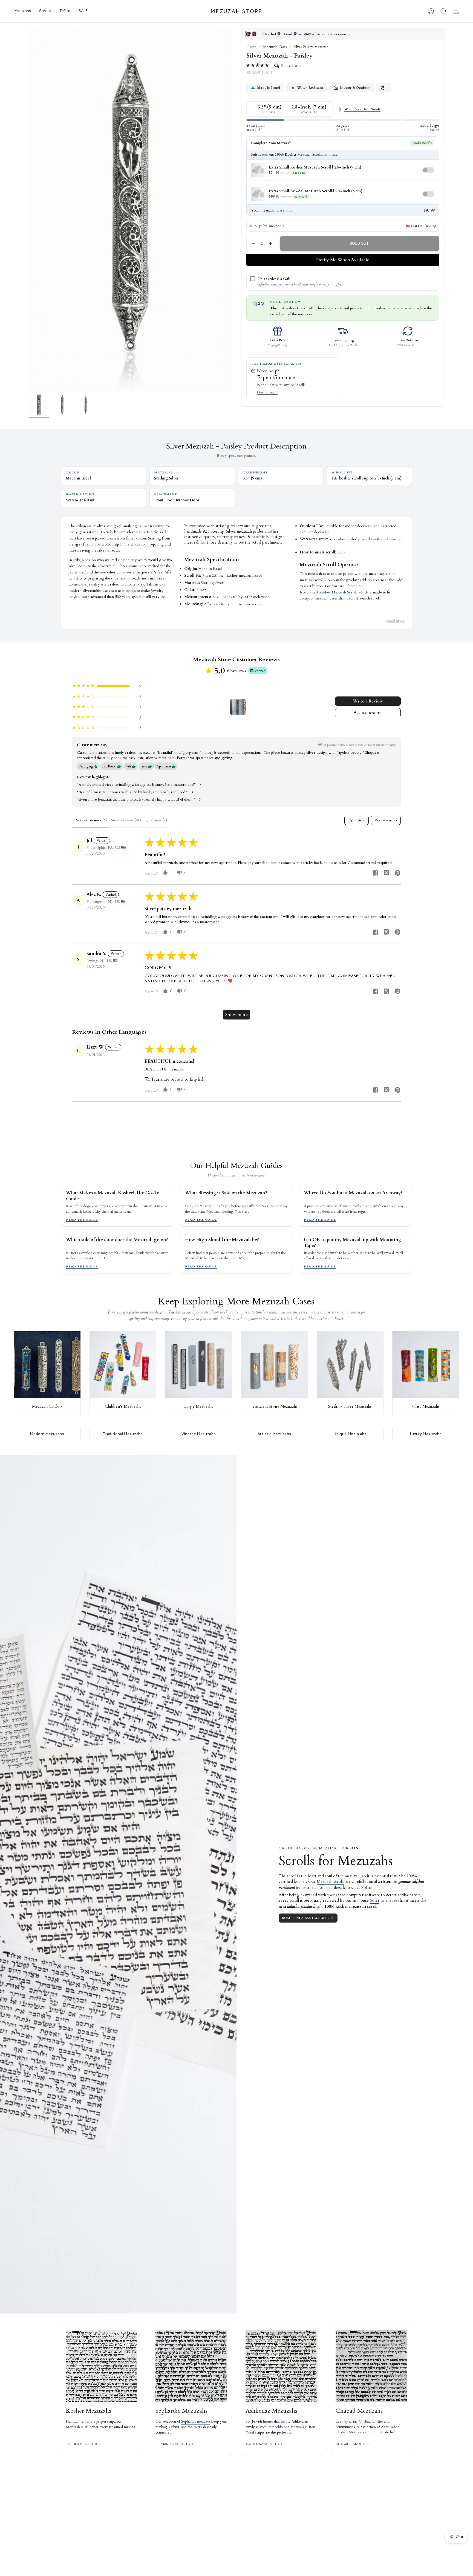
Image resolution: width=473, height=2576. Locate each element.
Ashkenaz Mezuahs (289, 2427)
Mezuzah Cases (275, 47)
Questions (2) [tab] (156, 820)
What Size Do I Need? (362, 110)
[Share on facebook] (376, 874)
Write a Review (368, 701)
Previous (29, 210)
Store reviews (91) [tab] (126, 820)
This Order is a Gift (274, 279)
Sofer (375, 1900)
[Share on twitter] (387, 874)
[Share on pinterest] (397, 874)
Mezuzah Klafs (77, 2427)
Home (251, 47)
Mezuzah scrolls (331, 1881)
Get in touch (267, 392)
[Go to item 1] (238, 707)
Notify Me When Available (343, 260)
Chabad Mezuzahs (350, 2432)
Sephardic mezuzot (196, 2421)
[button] (22, 11)
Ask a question (368, 713)
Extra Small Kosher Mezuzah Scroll (328, 592)
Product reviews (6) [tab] (91, 820)
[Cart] (456, 11)
